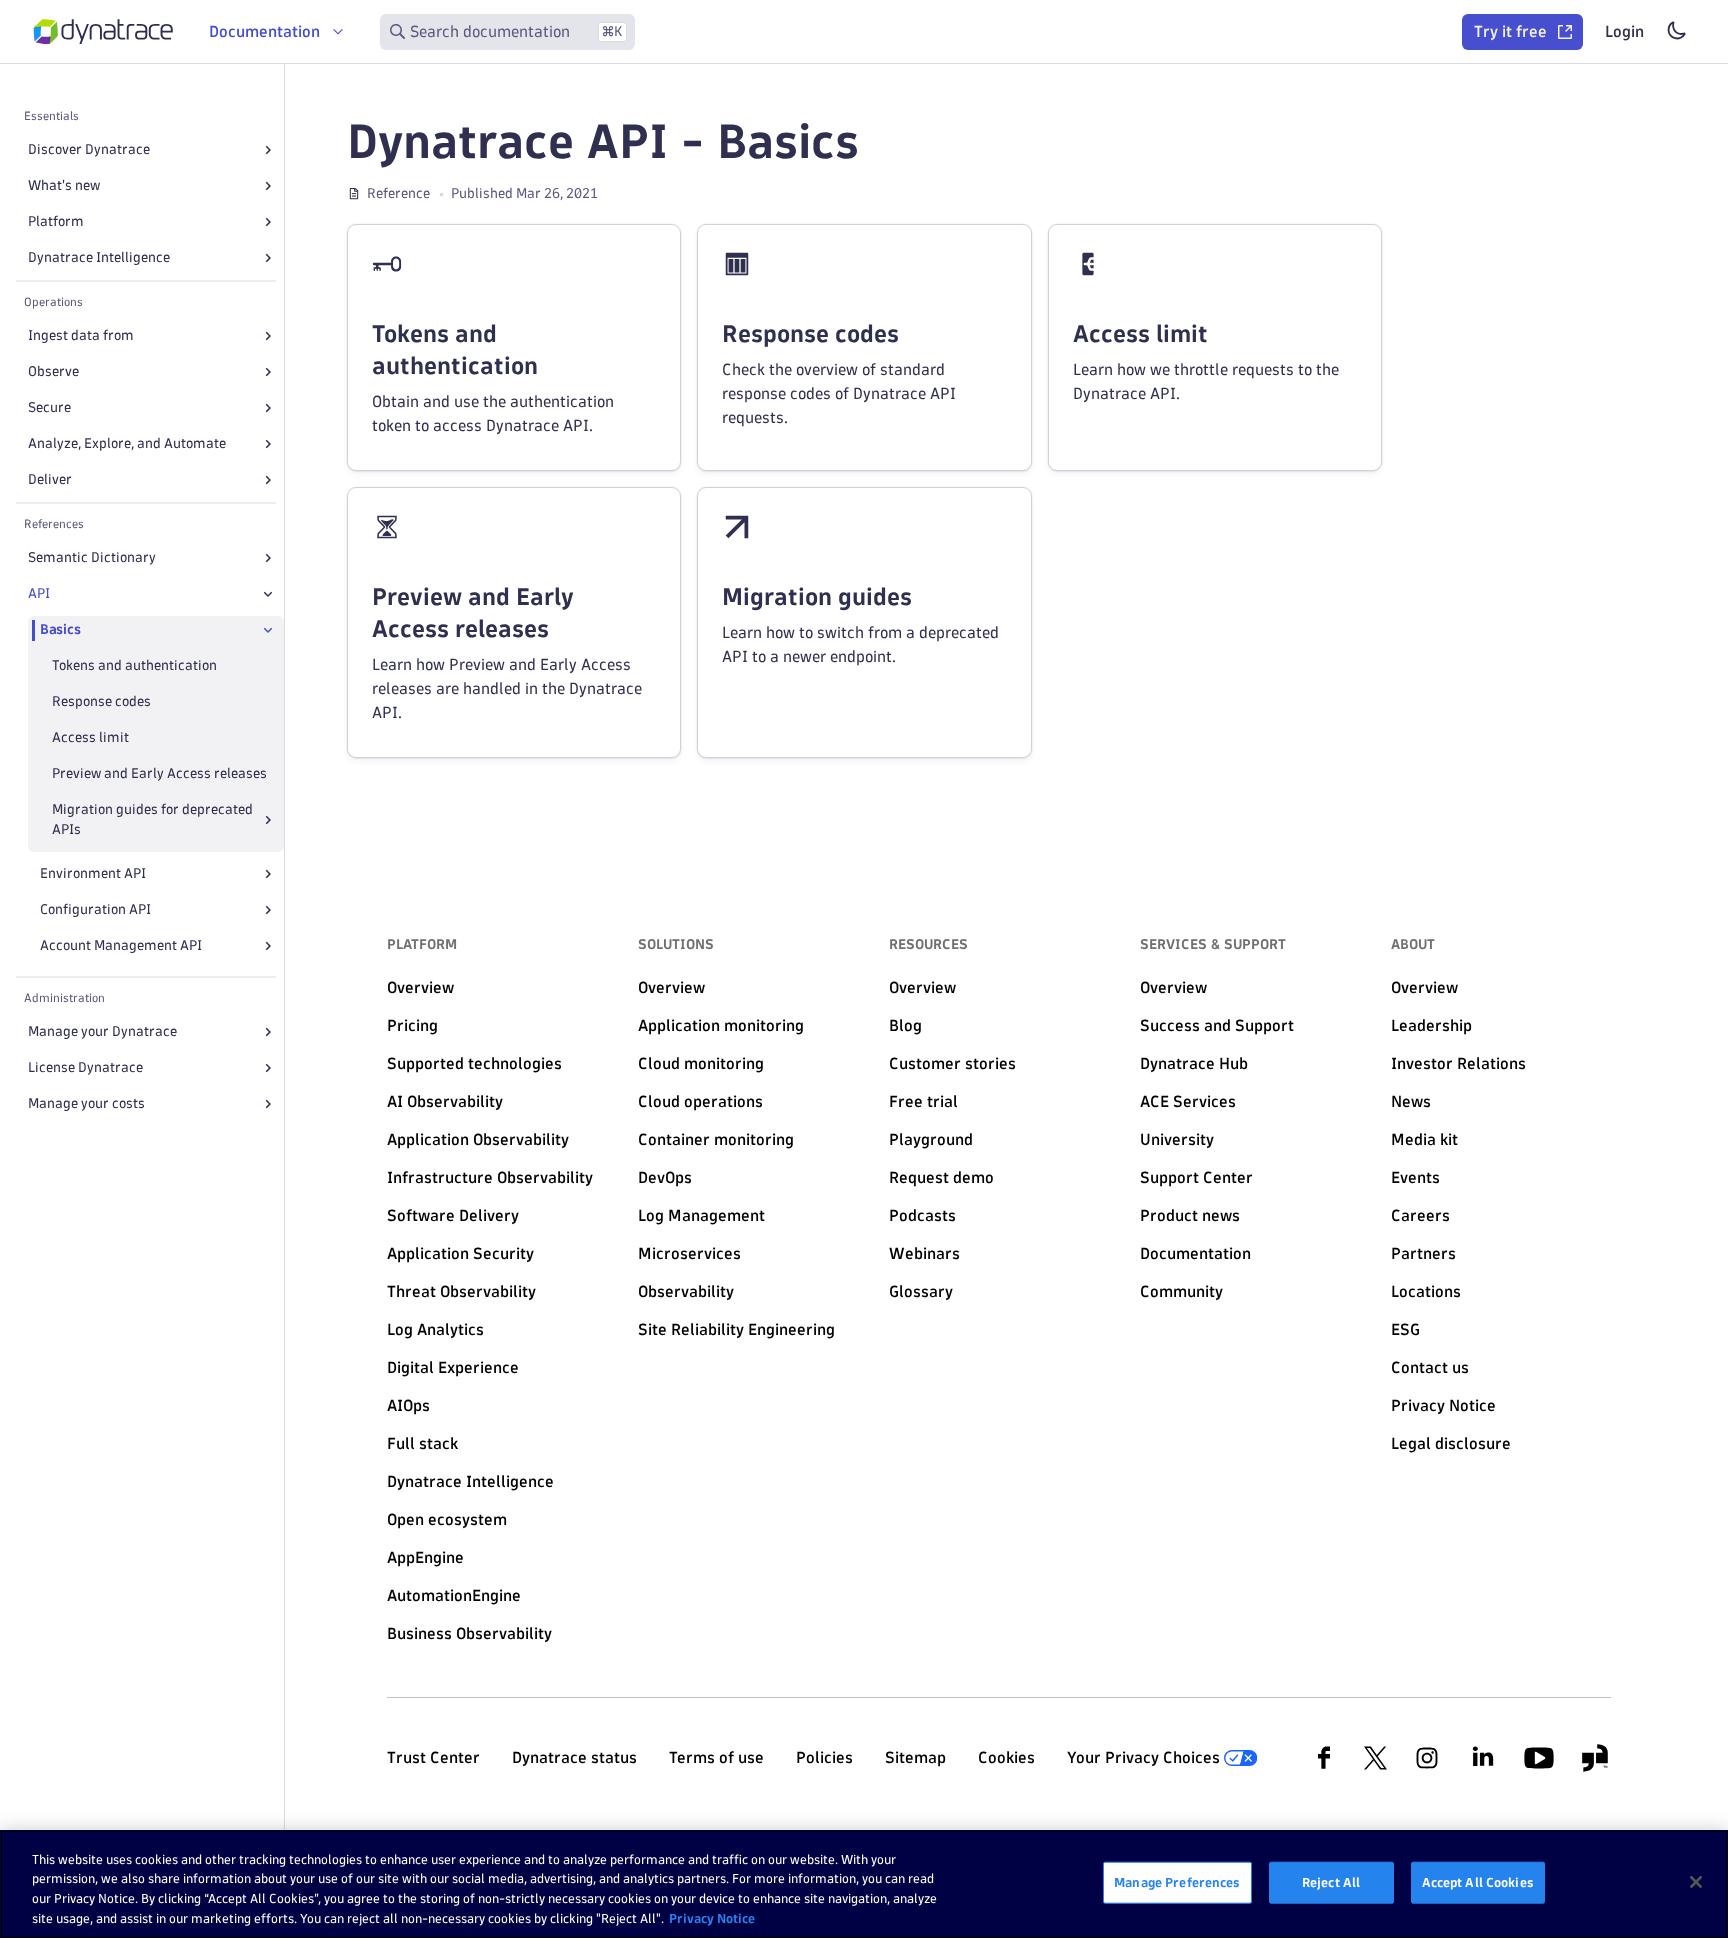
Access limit (90, 737)
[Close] (268, 594)
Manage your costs (86, 1103)
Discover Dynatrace (89, 149)
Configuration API (95, 909)
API (39, 593)
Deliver (50, 479)
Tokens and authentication (134, 665)
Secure (49, 407)
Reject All (1331, 1882)
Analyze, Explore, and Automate (127, 443)
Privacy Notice (712, 1917)
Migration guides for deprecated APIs (152, 819)
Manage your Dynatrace (102, 1031)
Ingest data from (81, 335)
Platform (56, 221)
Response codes (101, 701)
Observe (53, 371)
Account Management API (121, 945)
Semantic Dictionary (92, 557)
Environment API (93, 873)
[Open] (268, 150)
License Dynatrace (85, 1067)
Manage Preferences (1177, 1882)
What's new (64, 185)
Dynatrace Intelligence (99, 257)
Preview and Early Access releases (159, 773)
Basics (60, 629)
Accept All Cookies (1478, 1882)
